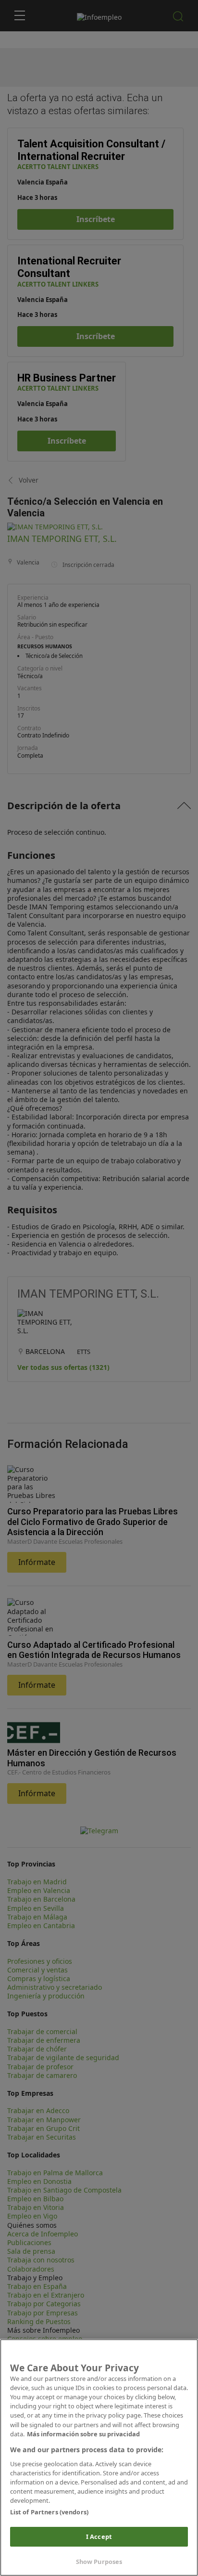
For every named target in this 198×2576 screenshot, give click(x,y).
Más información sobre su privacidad (83, 2434)
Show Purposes (99, 2562)
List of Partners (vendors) (49, 2512)
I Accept (99, 2537)
